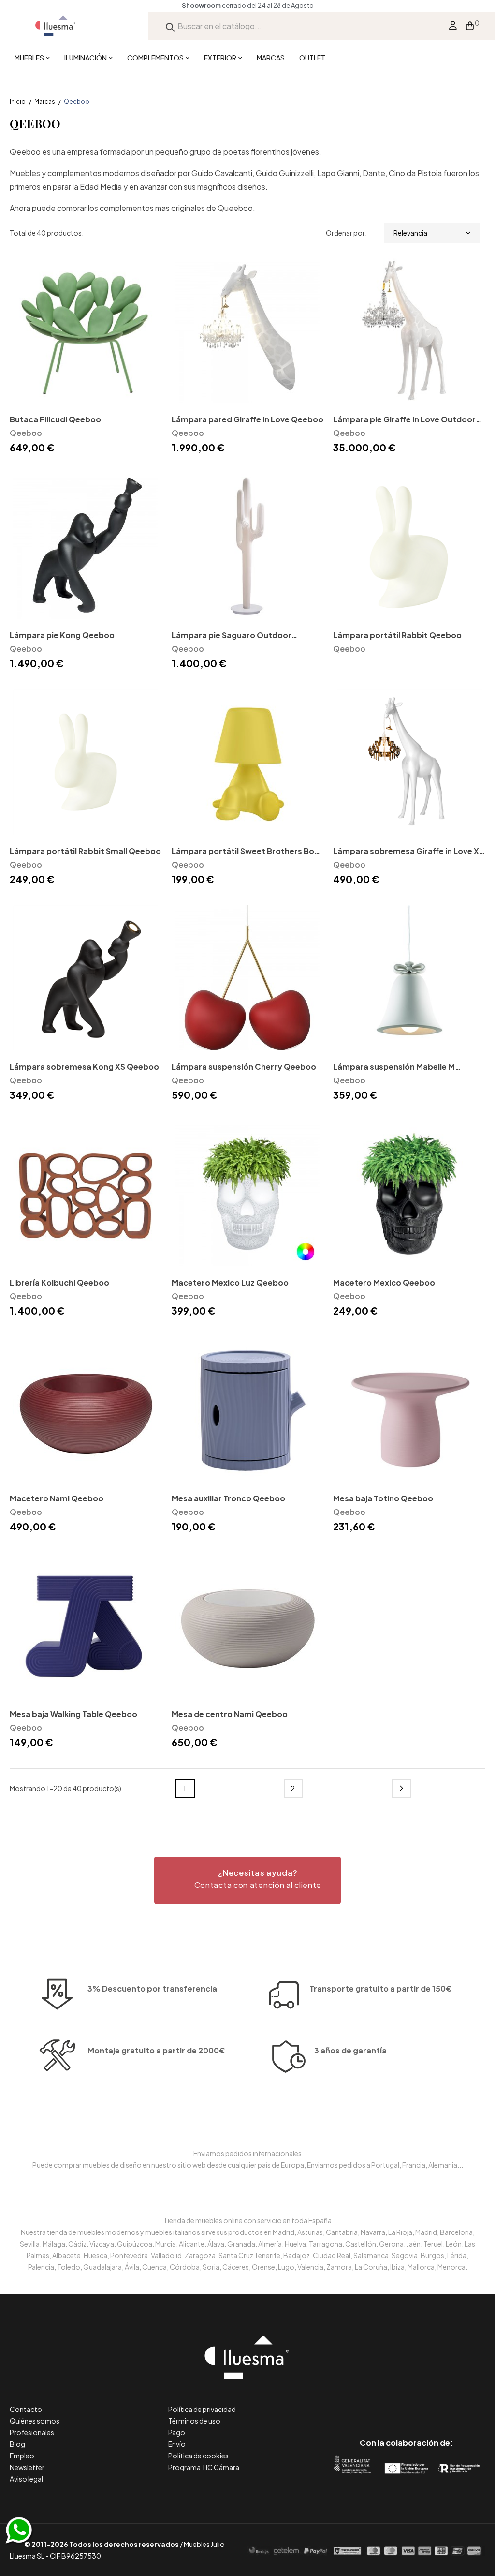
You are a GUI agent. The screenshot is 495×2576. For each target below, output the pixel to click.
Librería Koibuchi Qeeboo (59, 1282)
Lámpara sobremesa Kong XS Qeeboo (84, 1067)
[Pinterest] (385, 2402)
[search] (170, 26)
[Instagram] (428, 2402)
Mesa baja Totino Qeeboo (383, 1498)
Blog (17, 2444)
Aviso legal (26, 2479)
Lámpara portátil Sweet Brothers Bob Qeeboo (246, 852)
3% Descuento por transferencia (152, 1988)
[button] (247, 1880)
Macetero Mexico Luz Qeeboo (230, 1282)
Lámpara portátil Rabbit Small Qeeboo (85, 851)
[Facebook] (363, 2402)
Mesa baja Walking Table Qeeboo (73, 1714)
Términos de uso (194, 2421)
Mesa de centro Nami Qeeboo (230, 1714)
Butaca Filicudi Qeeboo (55, 419)
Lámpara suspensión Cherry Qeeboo (244, 1067)
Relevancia (410, 233)
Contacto (26, 2409)
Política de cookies (198, 2456)
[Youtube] (450, 2402)
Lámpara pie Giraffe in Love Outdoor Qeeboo (404, 420)
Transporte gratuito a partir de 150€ (381, 1988)
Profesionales (32, 2432)
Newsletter (27, 2467)
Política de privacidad (202, 2409)
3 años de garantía (350, 2050)
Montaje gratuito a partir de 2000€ (156, 2050)
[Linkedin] (406, 2402)
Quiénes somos (35, 2421)
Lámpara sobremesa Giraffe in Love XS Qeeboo (408, 852)
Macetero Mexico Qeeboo (384, 1282)
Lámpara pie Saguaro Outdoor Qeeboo (232, 636)
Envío (177, 2444)
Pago (177, 2432)
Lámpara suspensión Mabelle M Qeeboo (394, 1068)
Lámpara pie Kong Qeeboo (62, 635)
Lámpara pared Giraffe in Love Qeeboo (247, 419)
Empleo (22, 2456)
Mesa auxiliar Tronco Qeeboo (228, 1498)
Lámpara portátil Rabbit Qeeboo (397, 635)
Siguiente (401, 1788)
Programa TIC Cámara (204, 2467)
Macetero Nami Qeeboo (57, 1498)
